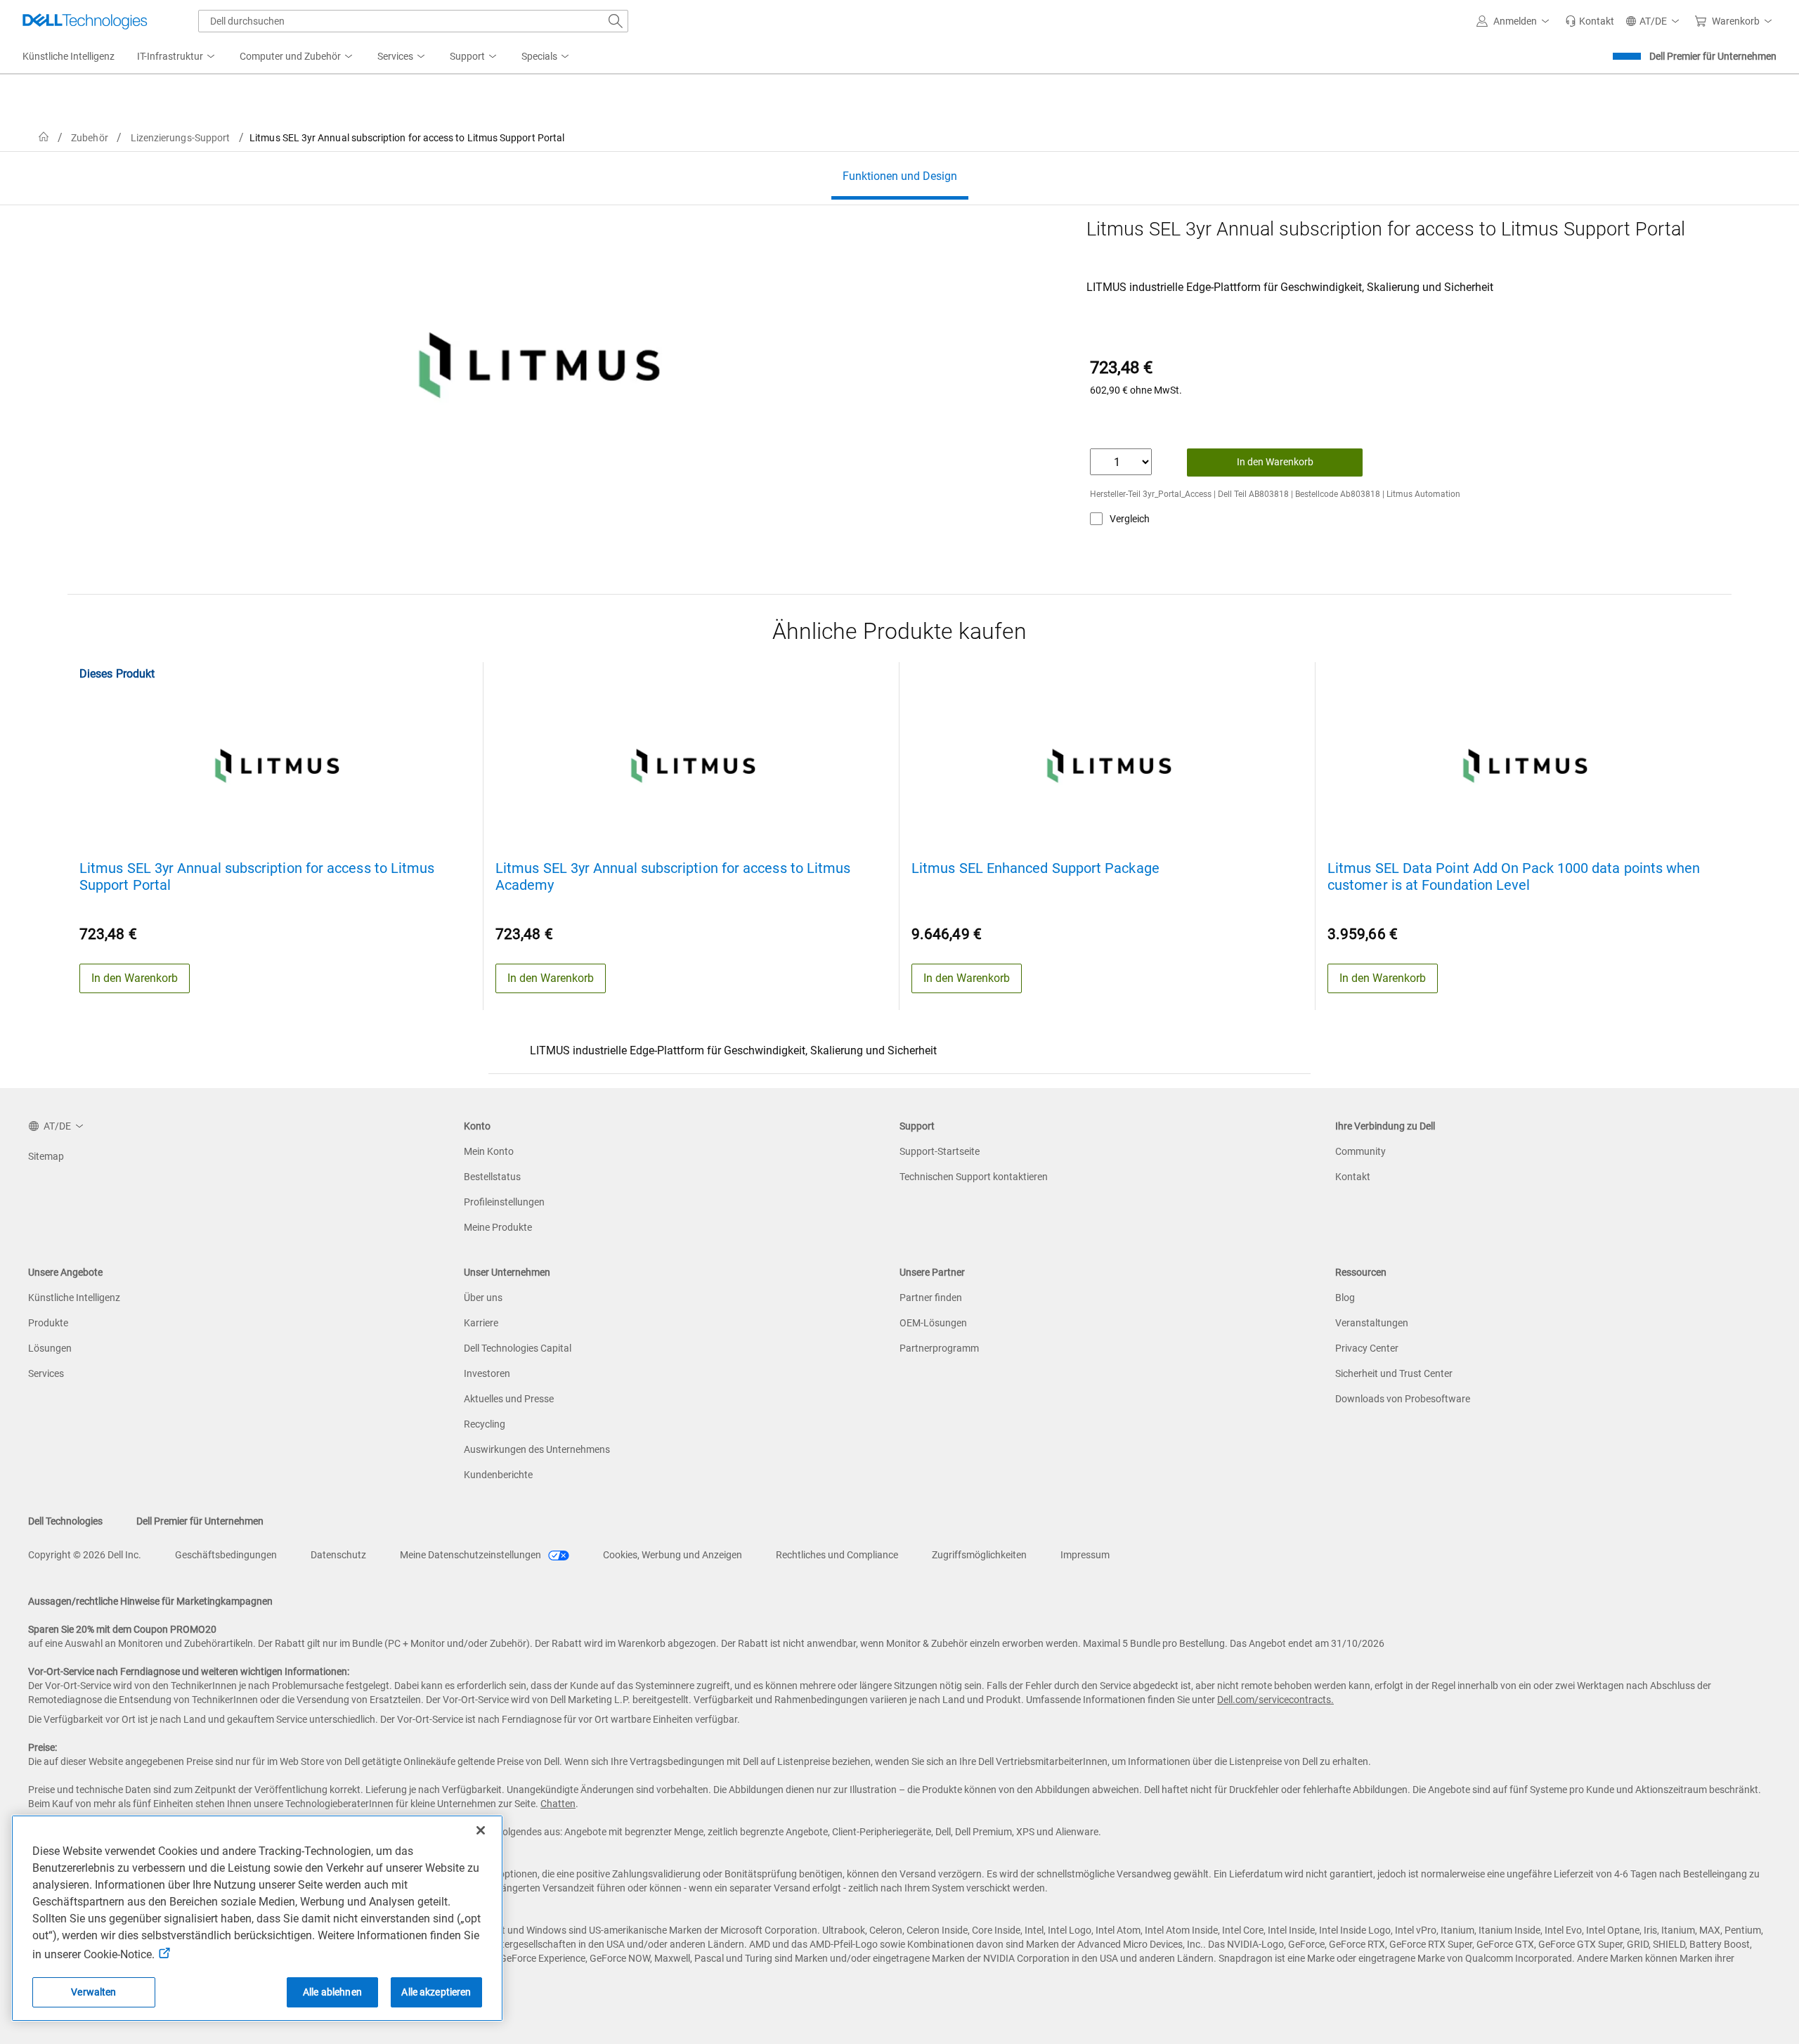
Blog (1345, 1298)
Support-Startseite (940, 1151)
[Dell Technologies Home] (85, 21)
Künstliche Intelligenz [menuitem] (69, 56)
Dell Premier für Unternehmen (1713, 56)
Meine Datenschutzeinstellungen (472, 1555)
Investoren (487, 1373)
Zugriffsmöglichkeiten (979, 1555)
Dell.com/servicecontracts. (1275, 1700)
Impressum (1085, 1555)
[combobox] (413, 21)
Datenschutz (338, 1555)
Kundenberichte (498, 1475)
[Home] (44, 137)
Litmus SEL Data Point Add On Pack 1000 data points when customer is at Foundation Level (1514, 877)
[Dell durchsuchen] (616, 21)
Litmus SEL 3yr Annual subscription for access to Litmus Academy (673, 877)
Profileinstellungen (504, 1202)
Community (1360, 1151)
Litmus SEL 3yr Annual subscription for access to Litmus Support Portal (257, 877)
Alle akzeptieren (436, 1992)
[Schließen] (481, 1830)
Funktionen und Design (900, 176)
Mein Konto (489, 1151)
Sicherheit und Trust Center (1394, 1373)
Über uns (483, 1298)
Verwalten (93, 1992)
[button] (1515, 21)
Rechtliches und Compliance (837, 1555)
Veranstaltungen (1372, 1323)
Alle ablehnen (332, 1992)
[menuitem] (177, 57)
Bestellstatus (492, 1177)
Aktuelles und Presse (509, 1399)
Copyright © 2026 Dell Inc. (85, 1555)
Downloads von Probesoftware (1403, 1399)
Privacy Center (1367, 1348)
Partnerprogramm (939, 1348)
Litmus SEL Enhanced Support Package (1035, 868)
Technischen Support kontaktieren (974, 1177)
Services (46, 1373)
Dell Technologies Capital (518, 1348)
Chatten (558, 1804)
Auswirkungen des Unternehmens (537, 1449)
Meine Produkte (498, 1227)
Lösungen (50, 1348)
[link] (1590, 21)
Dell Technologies (65, 1521)
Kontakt (1353, 1177)
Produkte (48, 1323)
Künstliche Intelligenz (74, 1298)
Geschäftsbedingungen (226, 1555)
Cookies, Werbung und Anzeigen (673, 1555)
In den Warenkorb (1275, 462)
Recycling (485, 1424)
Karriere (481, 1323)
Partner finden (931, 1298)
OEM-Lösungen (933, 1323)
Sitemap (46, 1156)
